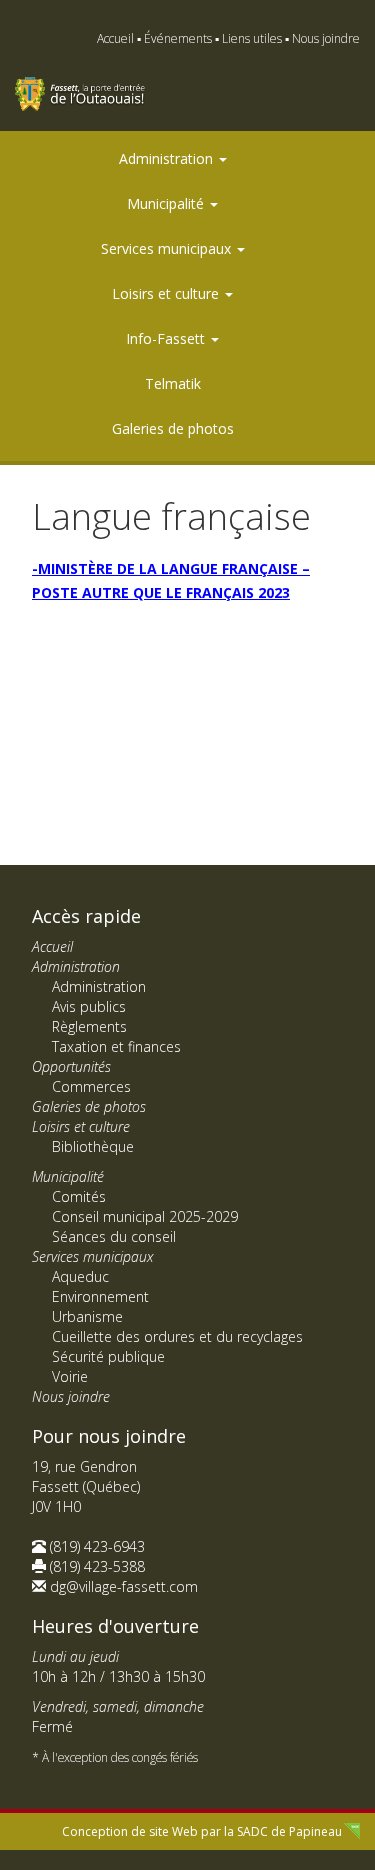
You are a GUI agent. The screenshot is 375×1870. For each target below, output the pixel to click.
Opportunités (71, 1066)
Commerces (91, 1086)
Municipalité (167, 203)
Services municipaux (168, 248)
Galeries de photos (173, 428)
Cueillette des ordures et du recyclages (177, 1336)
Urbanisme (87, 1316)
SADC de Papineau (289, 1831)
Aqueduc (80, 1276)
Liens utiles (252, 38)
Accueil (115, 38)
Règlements (89, 1026)
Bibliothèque (93, 1146)
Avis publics (89, 1006)
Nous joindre (326, 38)
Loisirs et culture (167, 293)
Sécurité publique (108, 1356)
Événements (178, 38)
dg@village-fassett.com (124, 1586)
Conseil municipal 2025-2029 (145, 1216)
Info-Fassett (167, 338)
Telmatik (173, 383)
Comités (79, 1196)
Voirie (70, 1376)
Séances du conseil (114, 1236)
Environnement (100, 1296)
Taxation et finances (116, 1046)
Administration (168, 158)
